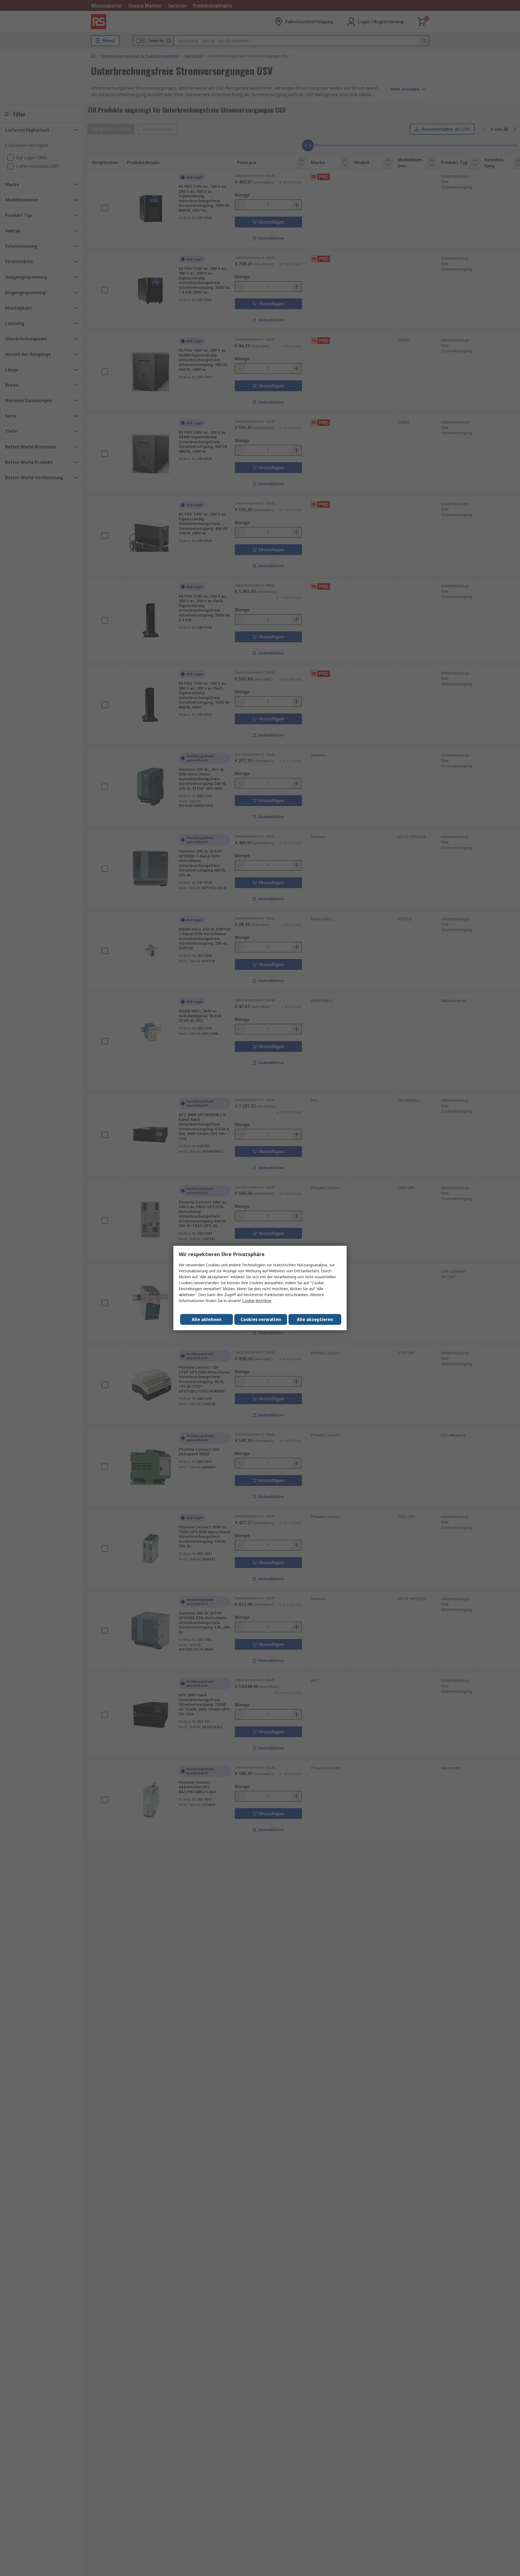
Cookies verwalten (261, 1319)
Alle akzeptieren (315, 1319)
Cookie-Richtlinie (257, 1301)
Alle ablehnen (207, 1319)
